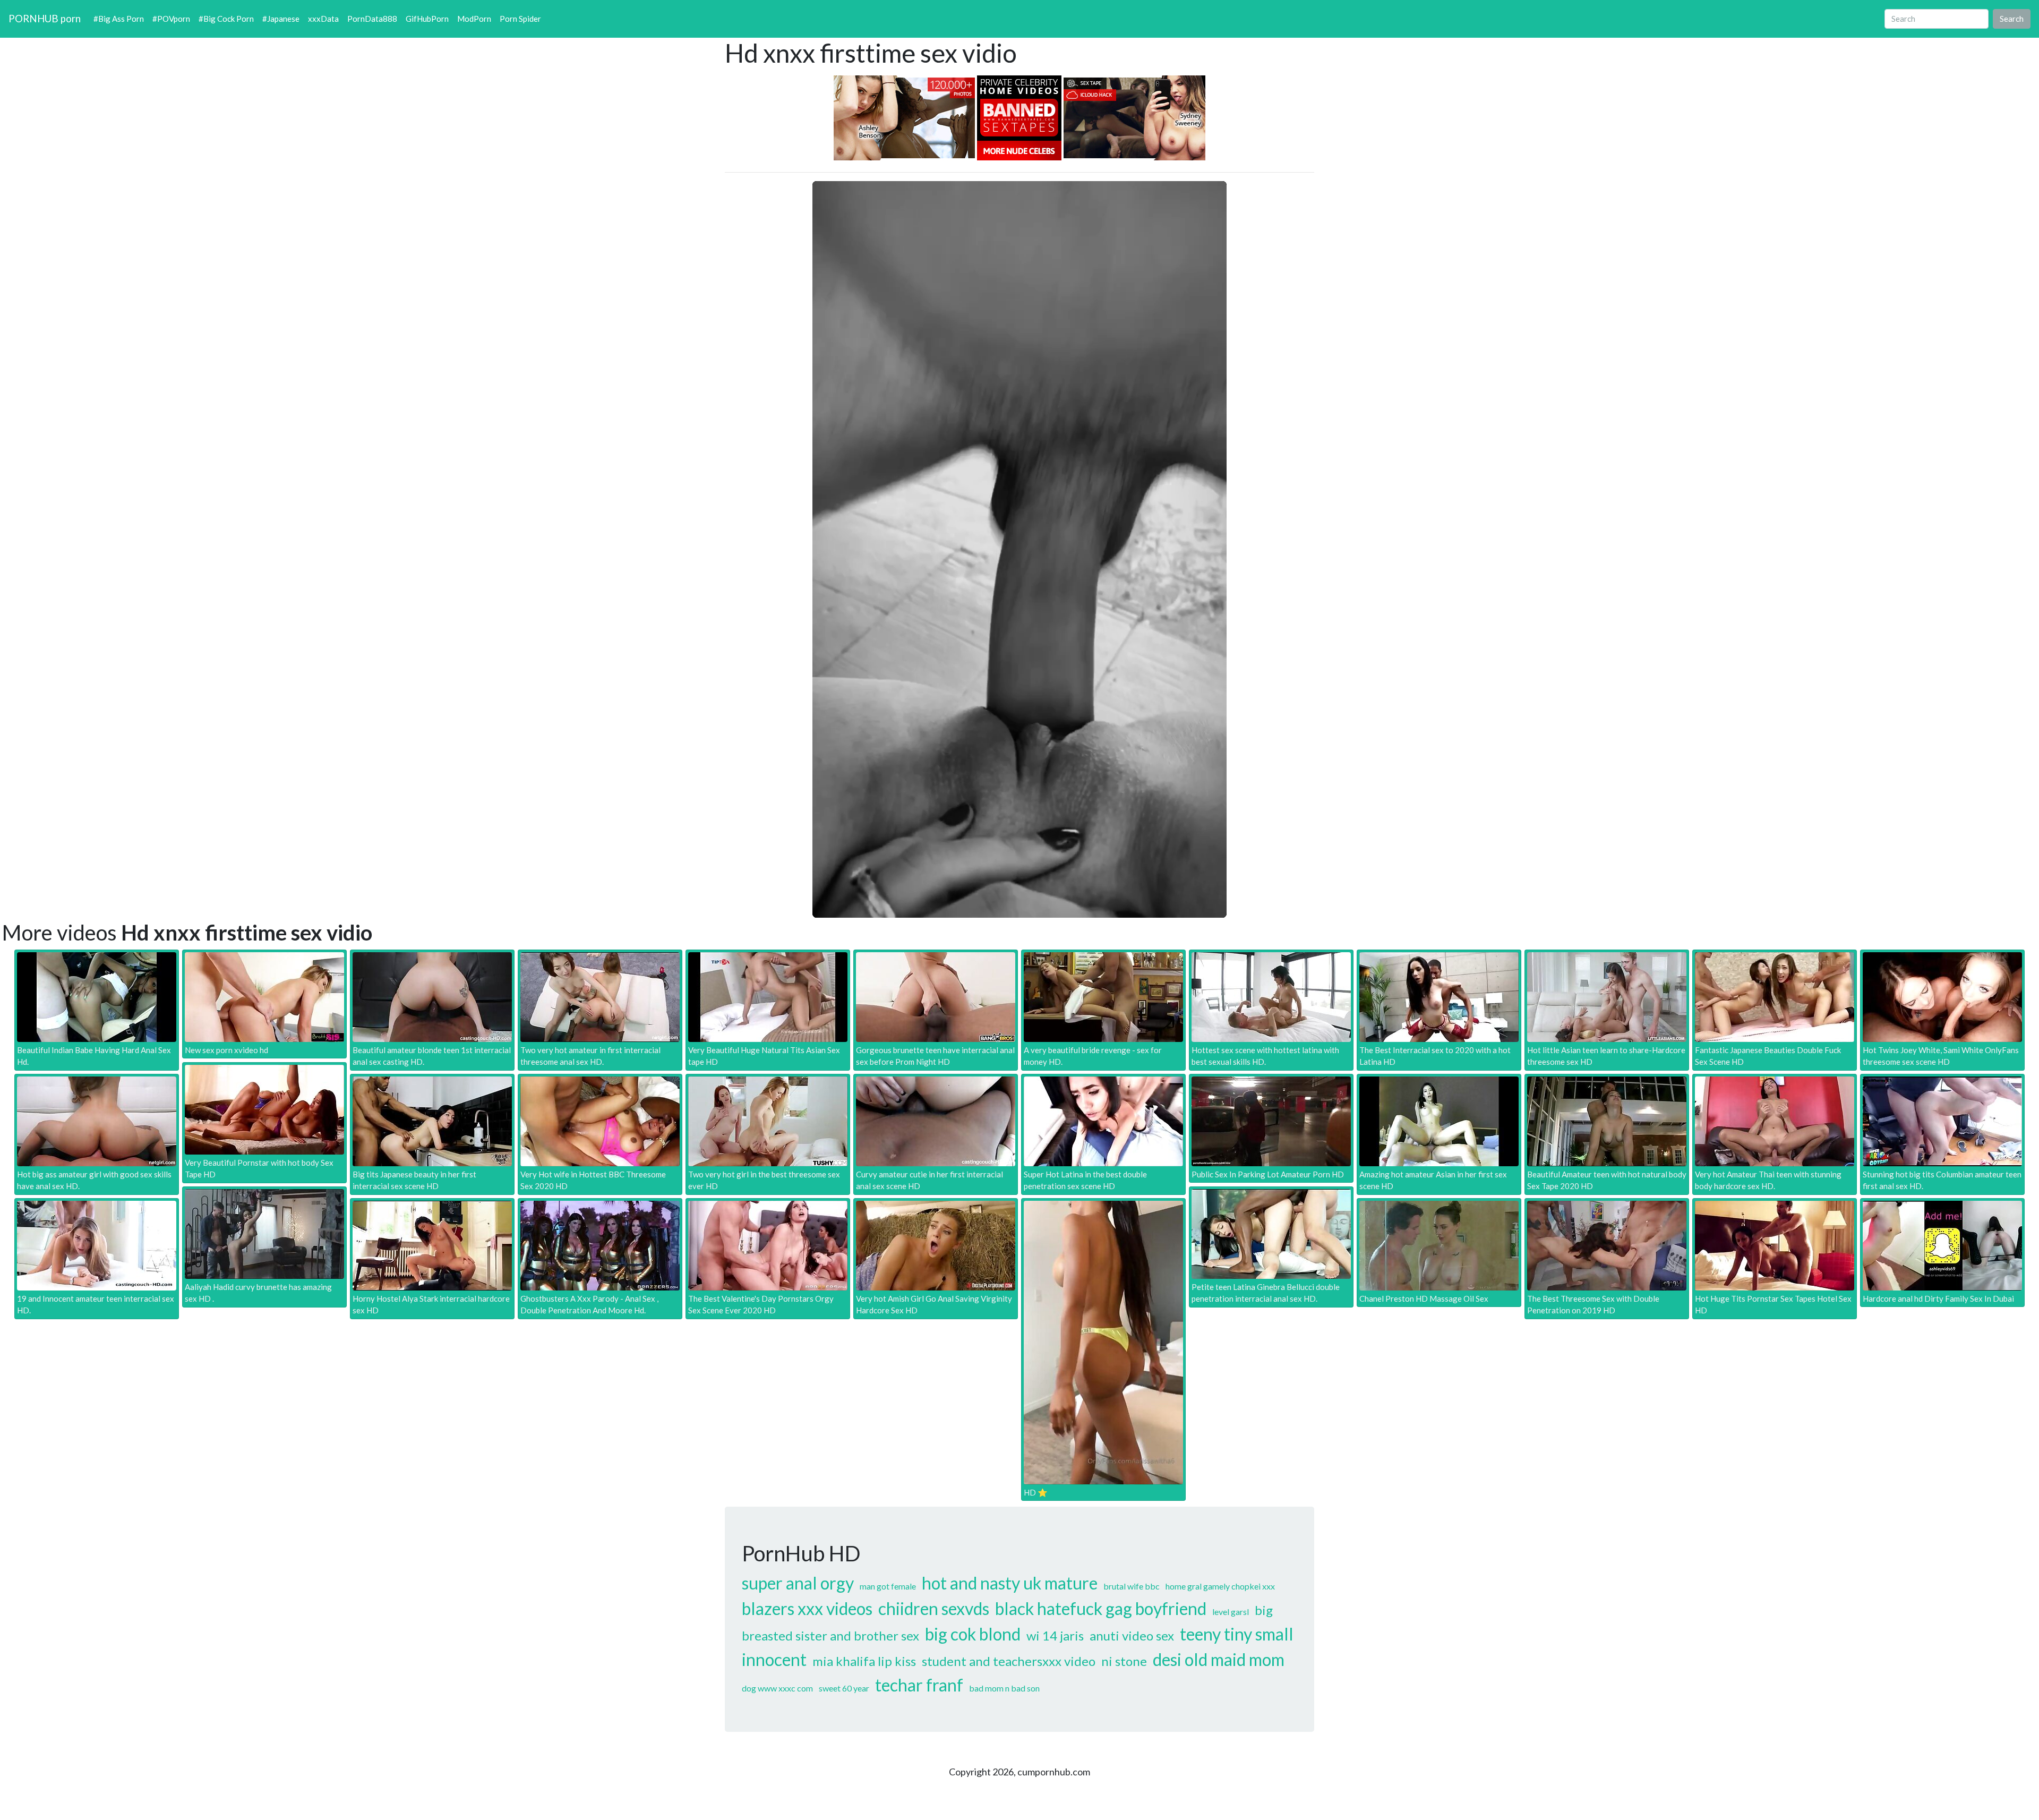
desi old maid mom (1219, 1659)
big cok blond (973, 1634)
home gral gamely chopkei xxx (1220, 1586)
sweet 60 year (844, 1688)
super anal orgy (798, 1583)
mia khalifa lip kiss (864, 1661)
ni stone (1124, 1661)
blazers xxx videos (807, 1608)
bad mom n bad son (1004, 1688)
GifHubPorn (427, 19)
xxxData (323, 19)
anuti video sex (1132, 1635)
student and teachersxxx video (1009, 1661)
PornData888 (372, 19)
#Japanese (281, 19)
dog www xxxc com (777, 1688)
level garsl (1231, 1612)
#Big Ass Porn (119, 19)
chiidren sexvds (934, 1608)
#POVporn (171, 19)
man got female (888, 1586)
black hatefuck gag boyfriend (1101, 1608)
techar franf (919, 1685)
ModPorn (474, 19)
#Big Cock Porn (226, 19)
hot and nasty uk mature (1010, 1583)
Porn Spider (520, 19)
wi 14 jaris (1055, 1635)
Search (2012, 19)
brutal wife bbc (1132, 1586)
